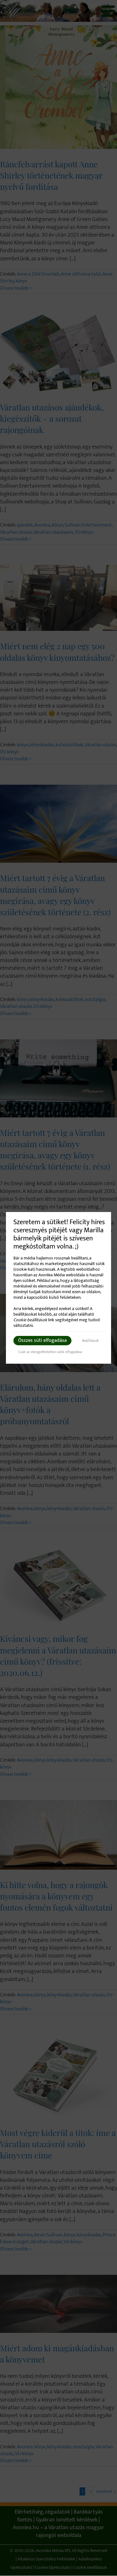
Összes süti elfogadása (42, 1340)
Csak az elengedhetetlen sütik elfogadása (50, 1352)
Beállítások (90, 1341)
